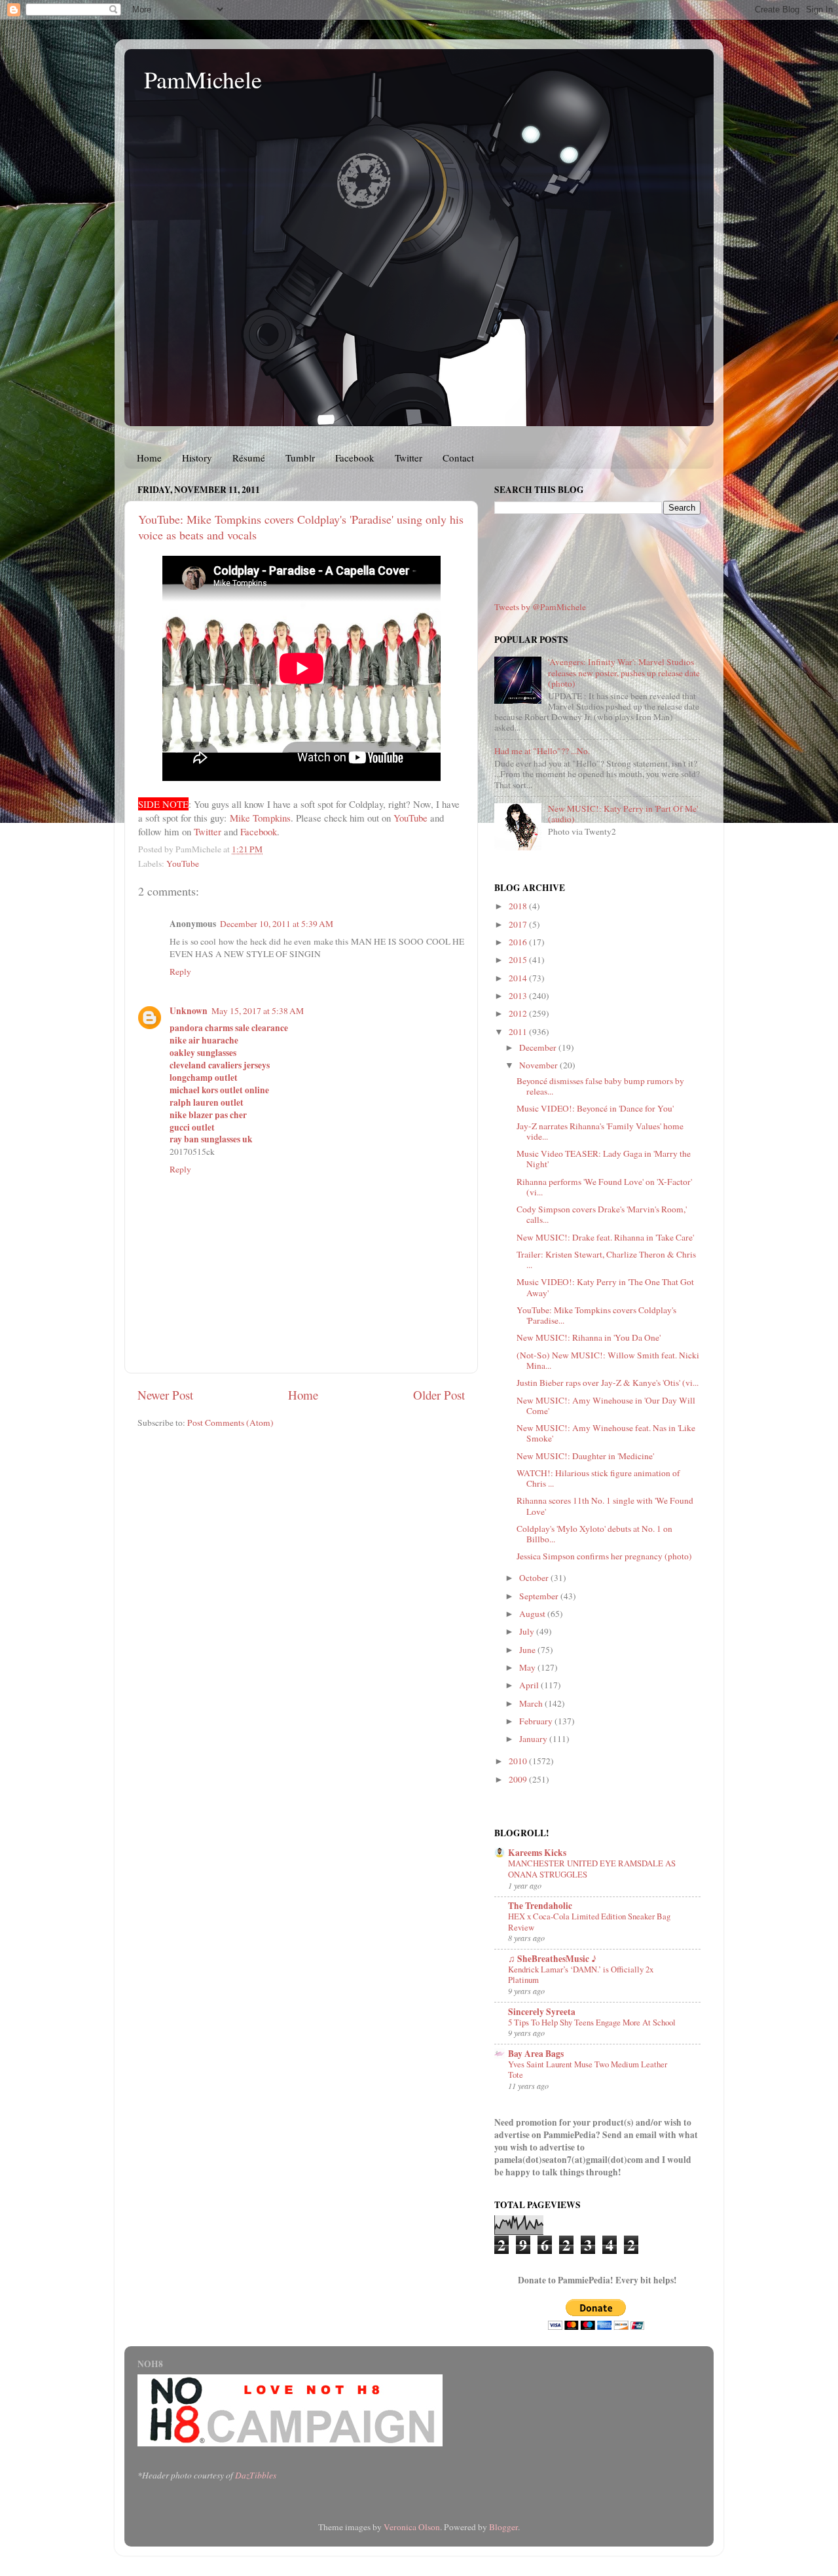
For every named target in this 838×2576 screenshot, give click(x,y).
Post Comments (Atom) (230, 1423)
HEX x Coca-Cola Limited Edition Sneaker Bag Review (589, 1922)
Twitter (409, 458)
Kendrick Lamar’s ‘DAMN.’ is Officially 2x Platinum (581, 1975)
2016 (519, 942)
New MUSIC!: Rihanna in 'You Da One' (589, 1337)
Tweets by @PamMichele (540, 607)
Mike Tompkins (260, 818)
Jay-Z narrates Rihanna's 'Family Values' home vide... (600, 1131)
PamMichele (203, 79)
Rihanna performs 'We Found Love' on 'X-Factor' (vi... (604, 1187)
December (539, 1047)
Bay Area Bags (536, 2054)
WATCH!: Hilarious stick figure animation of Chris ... (598, 1478)
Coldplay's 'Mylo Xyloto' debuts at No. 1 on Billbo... (594, 1534)
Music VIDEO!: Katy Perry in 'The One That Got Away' (605, 1287)
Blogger (503, 2527)
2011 (519, 1032)
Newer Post (165, 1395)
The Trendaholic (540, 1906)
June (528, 1650)
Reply (180, 971)
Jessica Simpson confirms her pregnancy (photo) (604, 1556)
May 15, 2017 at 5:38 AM (258, 1011)
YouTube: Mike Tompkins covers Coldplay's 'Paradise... (596, 1315)
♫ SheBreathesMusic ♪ (552, 1959)
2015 (519, 960)
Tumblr (300, 458)
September (540, 1596)
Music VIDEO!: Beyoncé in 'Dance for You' (595, 1108)
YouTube (410, 818)
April (530, 1685)
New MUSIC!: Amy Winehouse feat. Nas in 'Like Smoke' (606, 1433)
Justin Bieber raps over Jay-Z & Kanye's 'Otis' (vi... (608, 1383)
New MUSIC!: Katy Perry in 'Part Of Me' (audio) (623, 814)
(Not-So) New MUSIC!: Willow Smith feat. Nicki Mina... (608, 1360)
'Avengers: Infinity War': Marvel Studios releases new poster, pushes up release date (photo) (624, 672)
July (528, 1631)
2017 (519, 924)
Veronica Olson (412, 2527)
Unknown (189, 1011)
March (532, 1703)
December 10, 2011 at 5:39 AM (277, 924)
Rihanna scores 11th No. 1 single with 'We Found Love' (605, 1506)
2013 (519, 996)
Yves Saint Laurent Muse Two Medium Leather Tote (588, 2070)
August (533, 1614)
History (197, 458)
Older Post (439, 1395)
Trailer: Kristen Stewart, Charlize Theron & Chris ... (606, 1260)
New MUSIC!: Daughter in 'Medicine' (585, 1456)
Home (149, 458)
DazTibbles (256, 2475)
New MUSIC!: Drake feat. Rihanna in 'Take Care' (605, 1237)
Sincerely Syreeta (542, 2012)
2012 (519, 1013)
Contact (458, 458)
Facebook (355, 458)
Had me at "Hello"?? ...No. (542, 751)
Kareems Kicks (537, 1853)
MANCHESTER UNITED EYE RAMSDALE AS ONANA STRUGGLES (592, 1869)
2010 (519, 1761)
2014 (519, 978)
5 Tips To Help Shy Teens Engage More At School (592, 2022)
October (535, 1578)
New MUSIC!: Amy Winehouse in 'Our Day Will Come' (606, 1406)
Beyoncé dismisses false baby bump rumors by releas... (600, 1086)
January (534, 1739)
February (537, 1721)
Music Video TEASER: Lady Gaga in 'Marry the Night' (604, 1159)
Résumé (249, 458)
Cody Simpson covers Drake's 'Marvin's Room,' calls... (602, 1214)
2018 (519, 906)
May (528, 1667)
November (539, 1065)
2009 (519, 1779)
